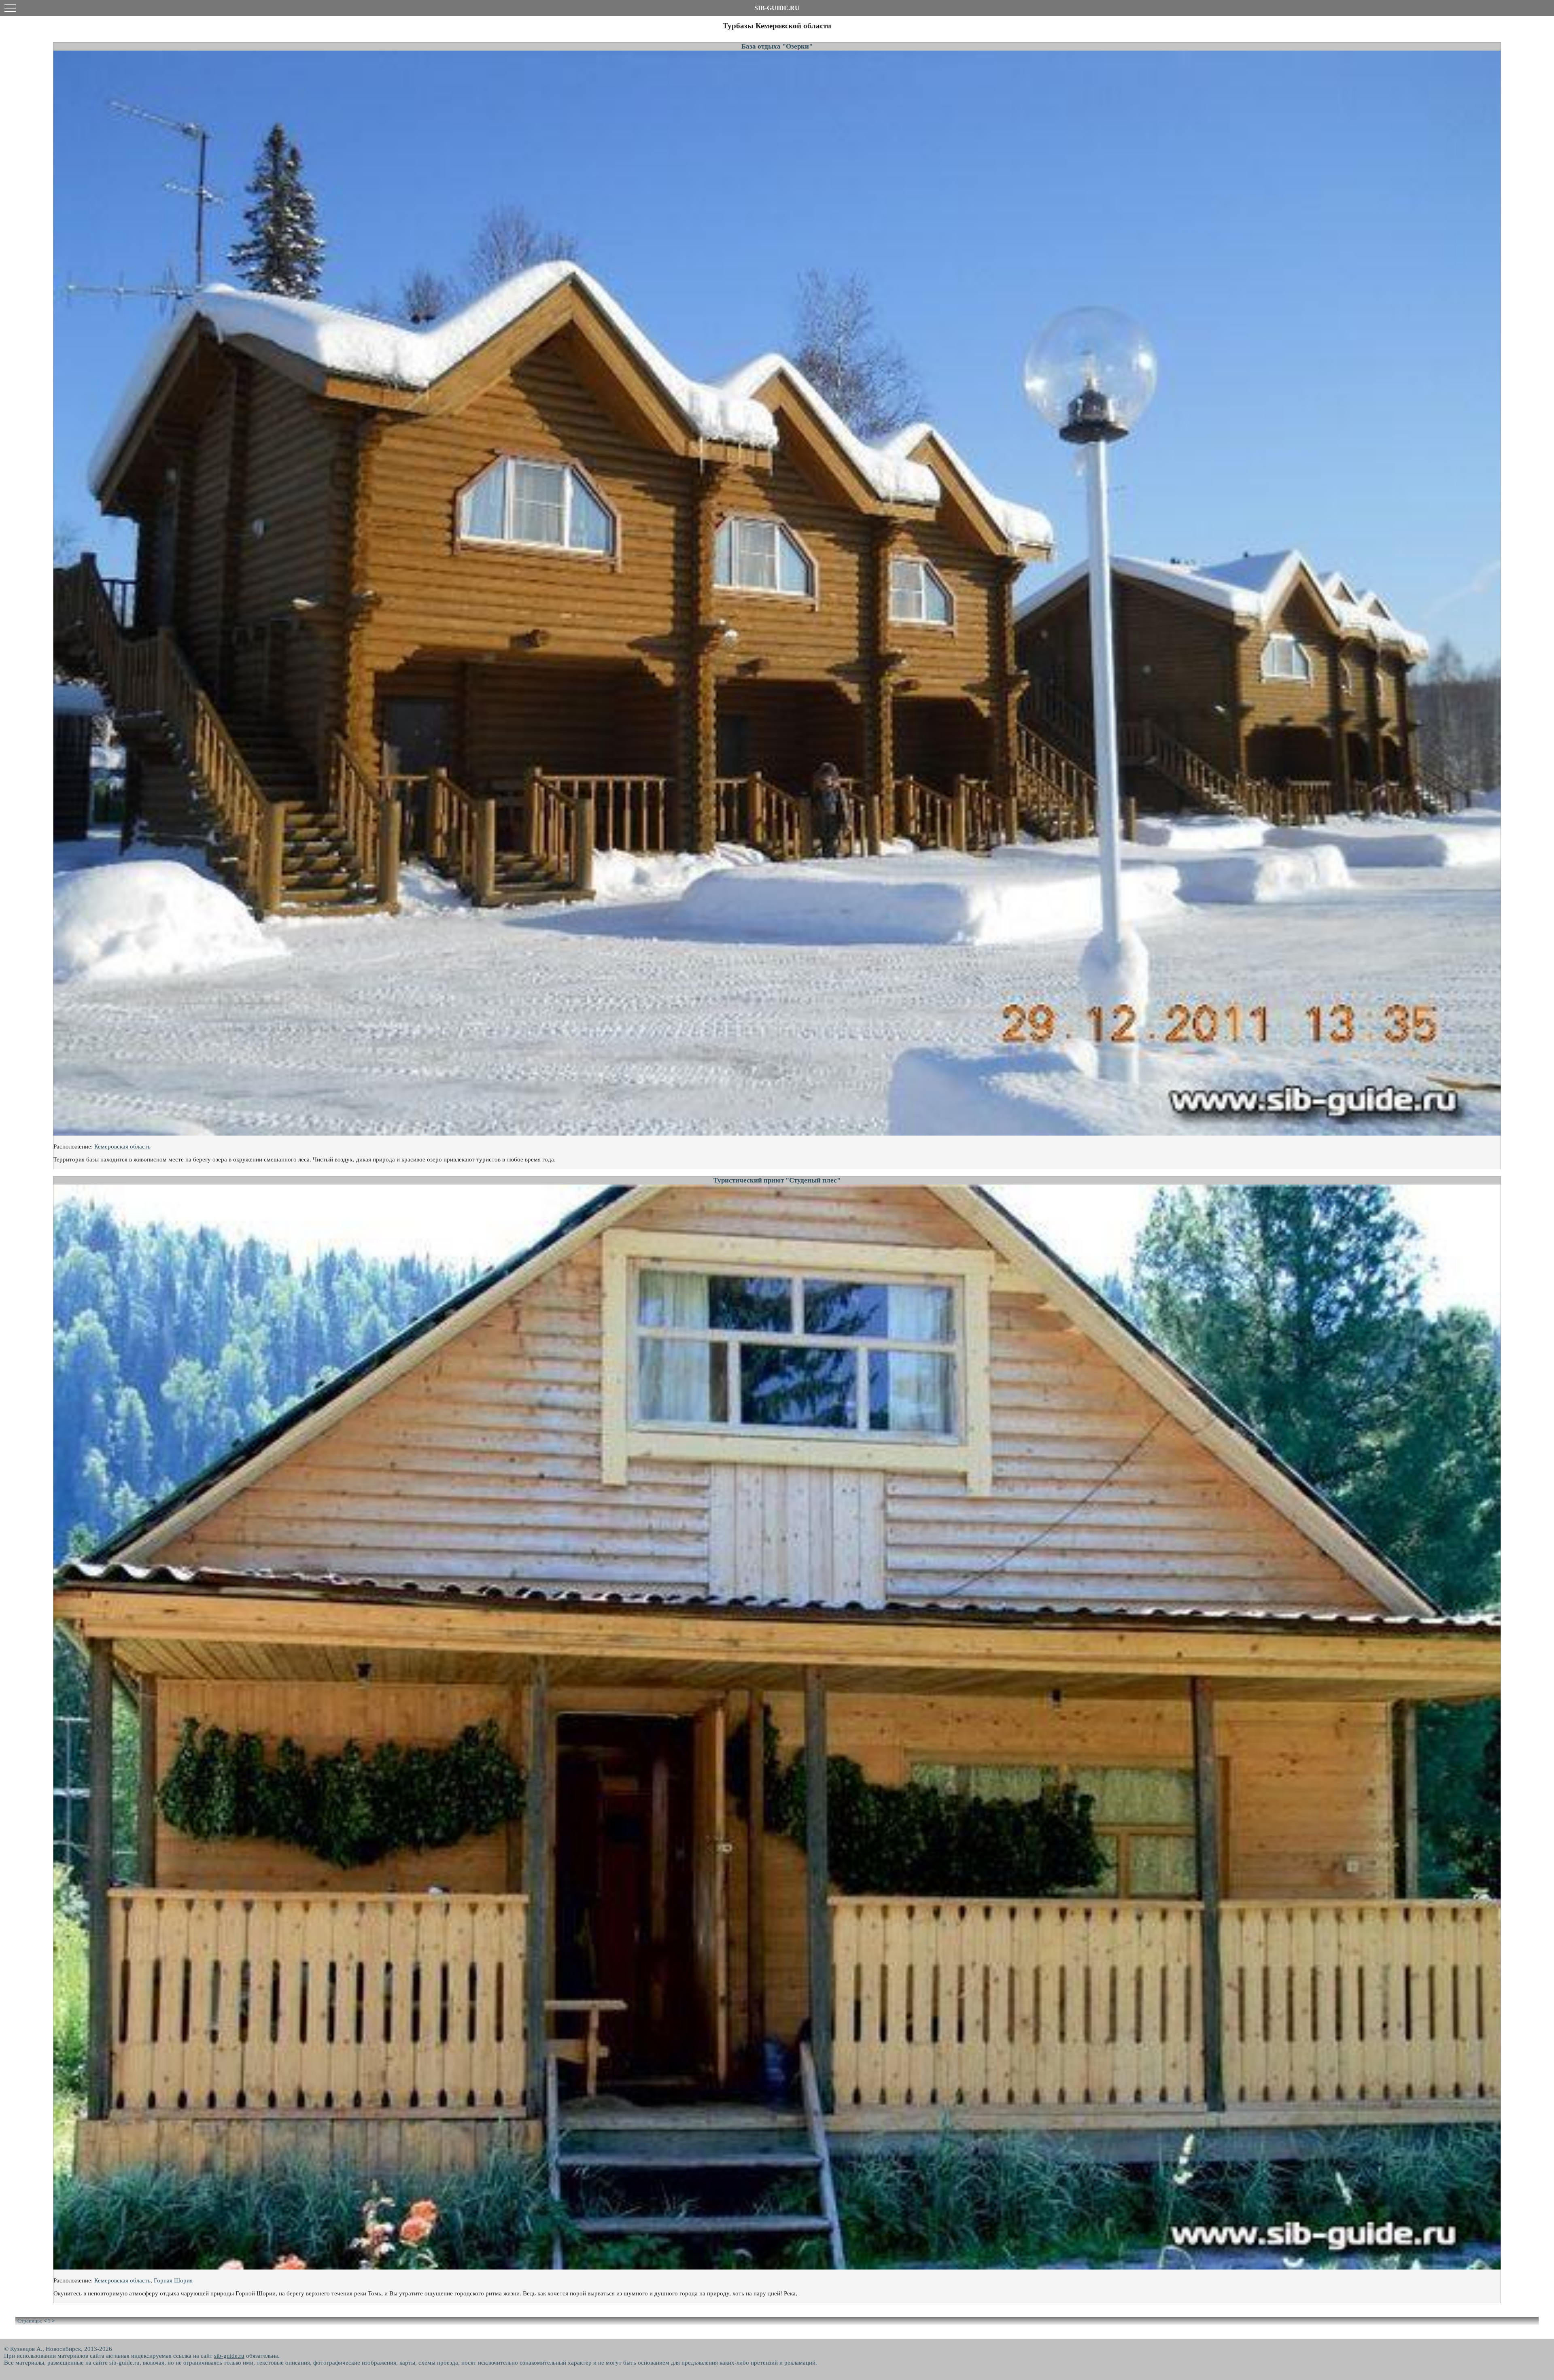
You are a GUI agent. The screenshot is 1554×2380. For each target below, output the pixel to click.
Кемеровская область (122, 1146)
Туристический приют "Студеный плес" (777, 1180)
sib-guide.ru (229, 2356)
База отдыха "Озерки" (777, 46)
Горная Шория (173, 2280)
